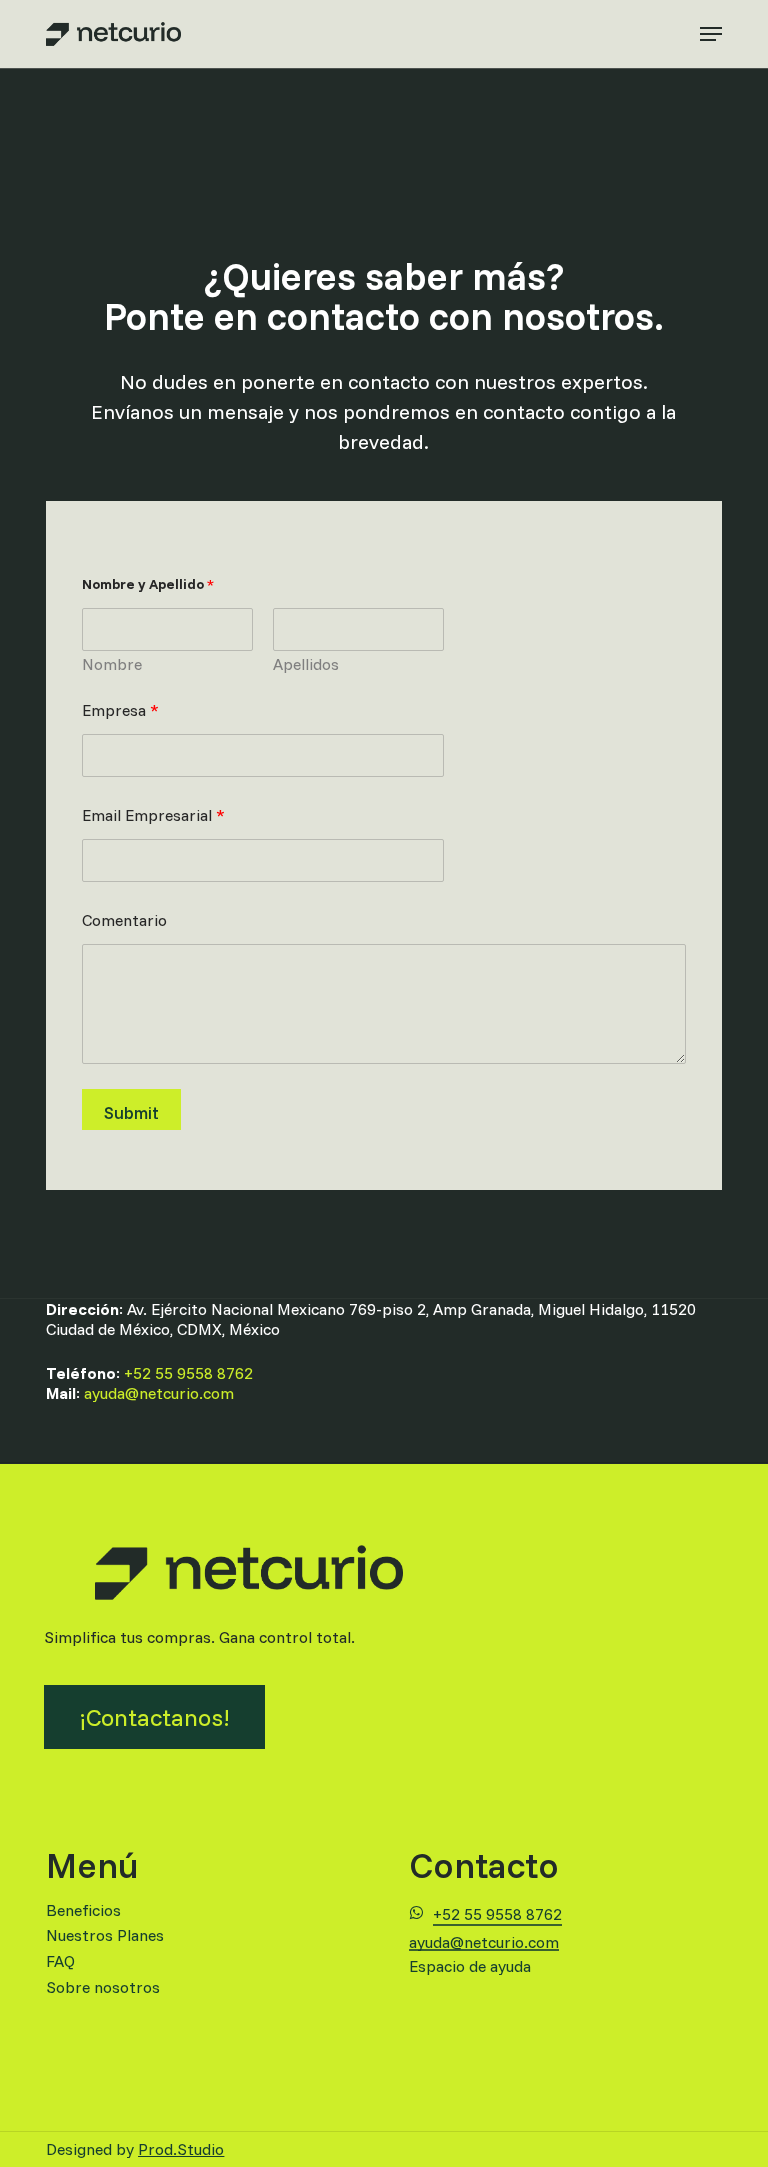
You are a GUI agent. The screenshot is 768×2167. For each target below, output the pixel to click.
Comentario (124, 920)
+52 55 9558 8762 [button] (497, 1914)
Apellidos (306, 664)
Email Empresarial (153, 815)
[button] (711, 34)
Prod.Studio (181, 2149)
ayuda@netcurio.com (159, 1393)
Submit (131, 1112)
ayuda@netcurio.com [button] (484, 1943)
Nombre (112, 664)
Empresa (120, 710)
